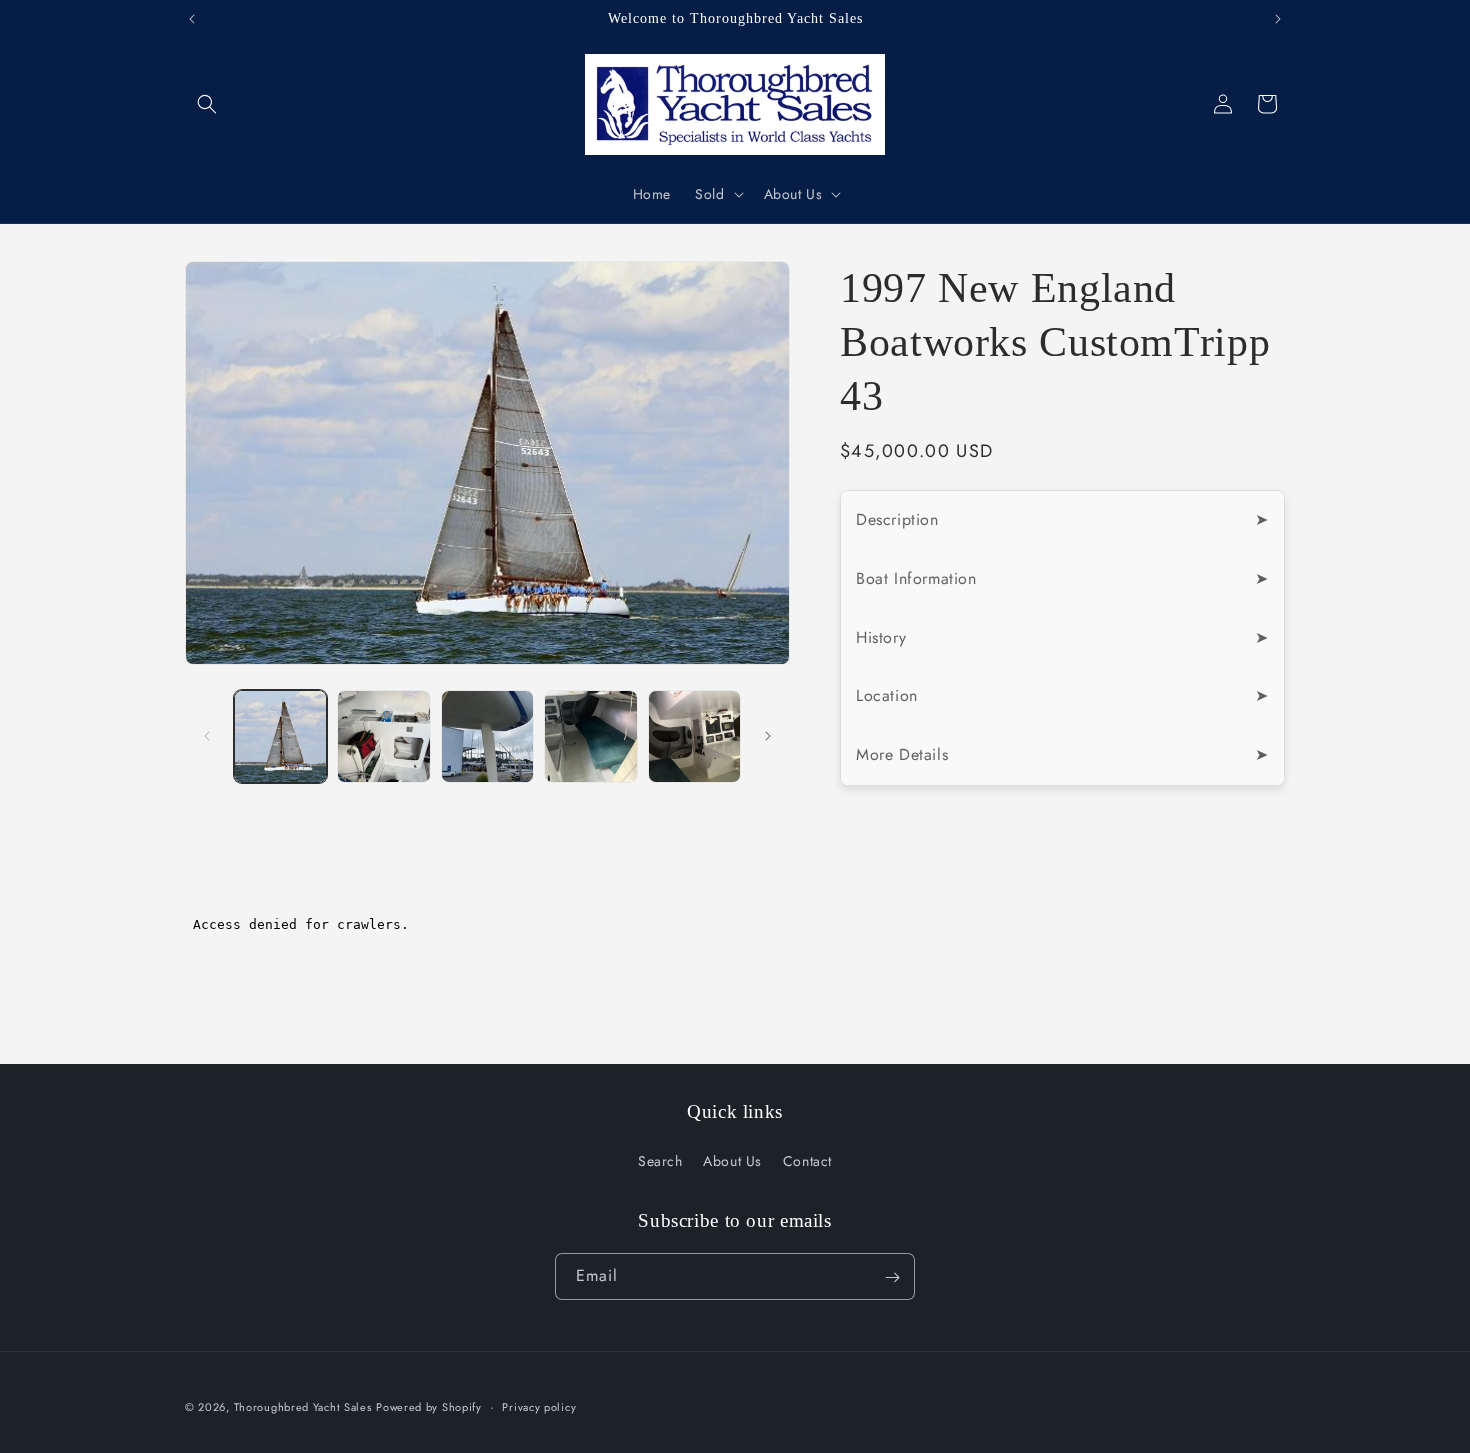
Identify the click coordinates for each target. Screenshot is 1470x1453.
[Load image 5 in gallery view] (694, 736)
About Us (732, 1161)
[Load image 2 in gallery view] (383, 736)
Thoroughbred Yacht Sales (303, 1407)
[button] (207, 104)
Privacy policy (539, 1406)
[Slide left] (207, 736)
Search (660, 1161)
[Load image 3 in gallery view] (487, 736)
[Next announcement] (1278, 19)
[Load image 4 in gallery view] (590, 736)
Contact (807, 1161)
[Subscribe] (892, 1277)
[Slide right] (768, 736)
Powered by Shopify (429, 1407)
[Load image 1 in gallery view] (280, 736)
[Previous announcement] (192, 19)
